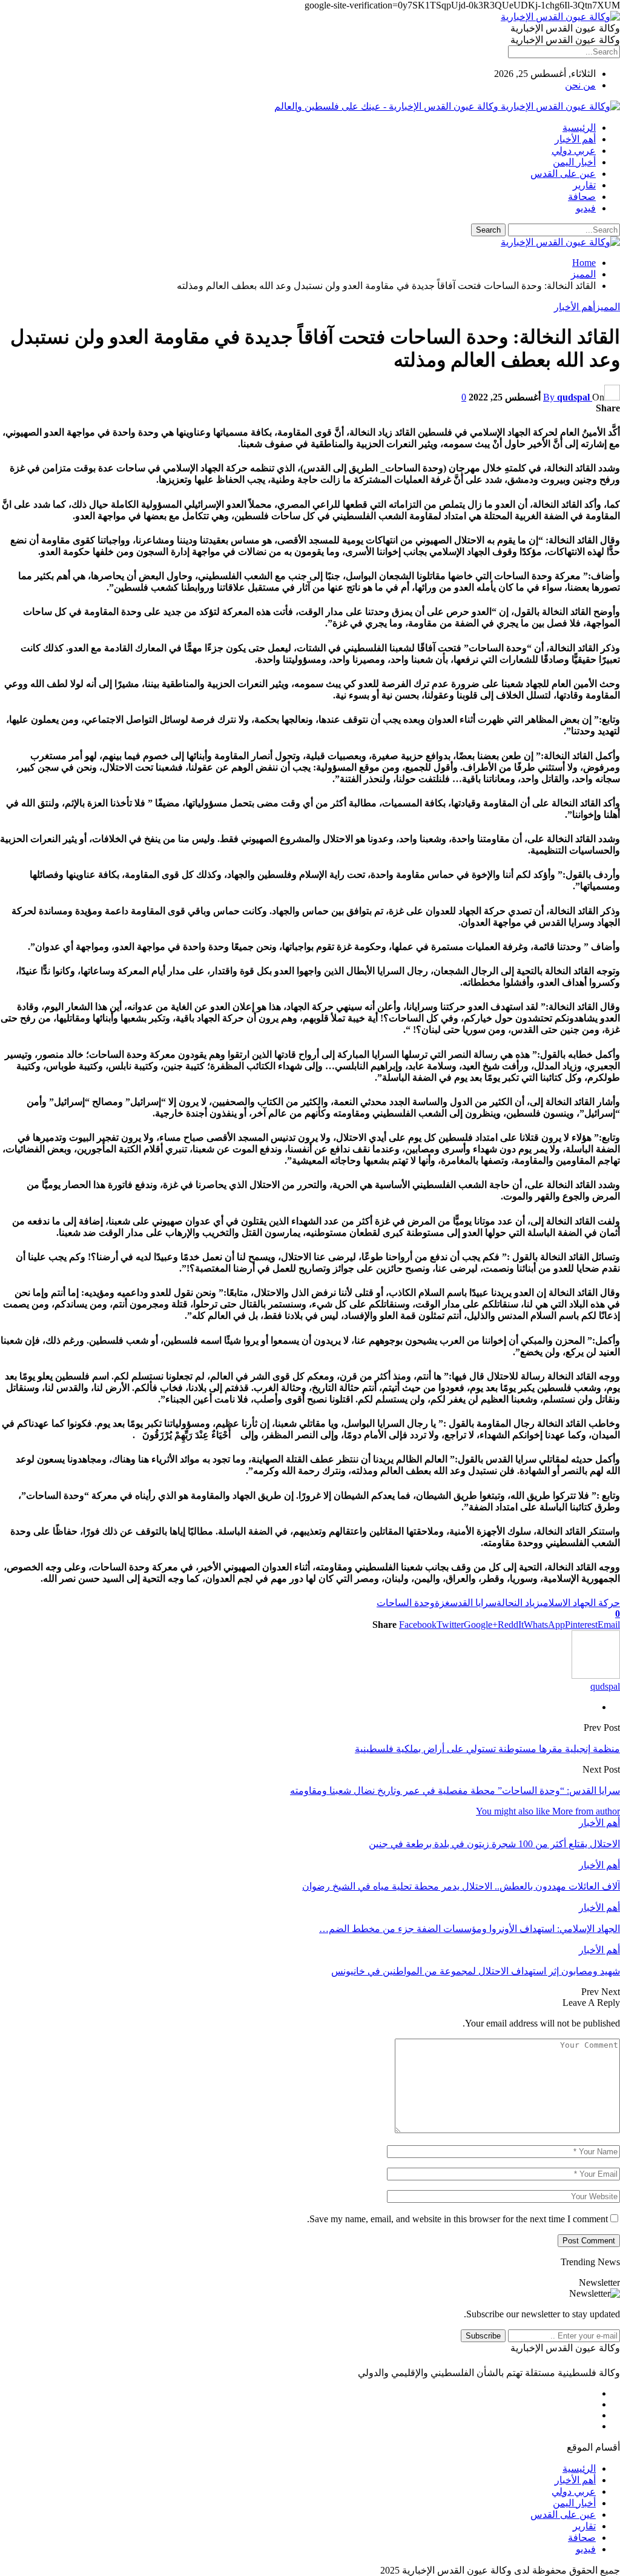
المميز (608, 307)
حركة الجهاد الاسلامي (580, 1603)
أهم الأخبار (575, 139)
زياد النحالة (518, 1603)
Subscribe (483, 2336)
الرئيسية (579, 128)
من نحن (580, 85)
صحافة (582, 197)
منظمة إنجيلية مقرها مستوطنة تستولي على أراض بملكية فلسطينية (487, 1749)
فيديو (586, 208)
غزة (442, 1603)
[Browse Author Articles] (596, 1675)
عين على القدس (563, 174)
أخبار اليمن (574, 162)
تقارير (584, 185)
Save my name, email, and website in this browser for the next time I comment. (457, 2219)
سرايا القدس (473, 1603)
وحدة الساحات (406, 1603)
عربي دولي (574, 151)
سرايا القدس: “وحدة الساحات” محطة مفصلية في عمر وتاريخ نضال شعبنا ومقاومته (455, 1791)
